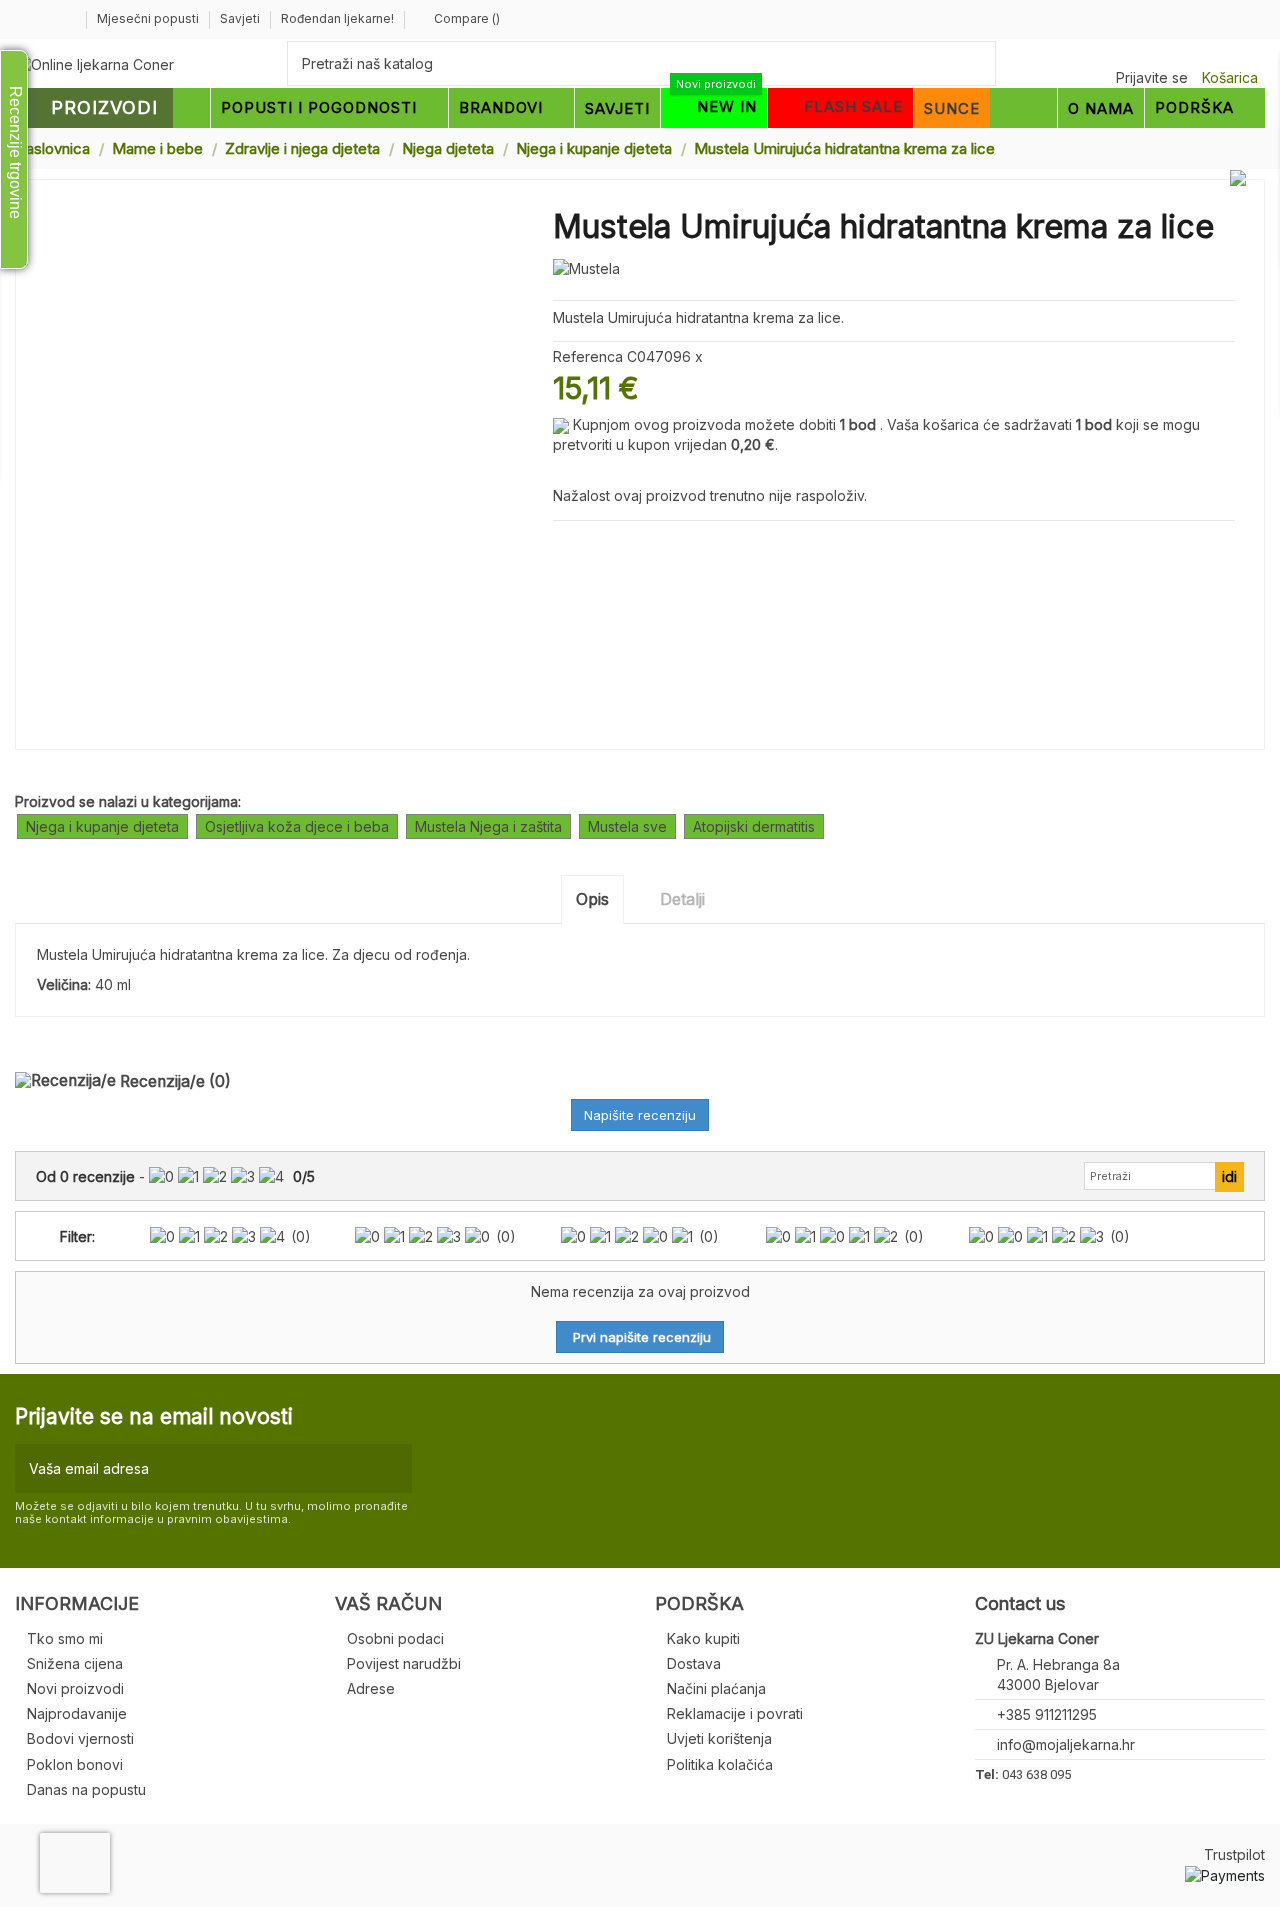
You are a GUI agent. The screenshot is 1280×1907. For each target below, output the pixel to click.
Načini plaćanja (716, 1688)
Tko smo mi (65, 1638)
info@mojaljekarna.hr (1066, 1744)
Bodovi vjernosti (80, 1738)
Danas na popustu (86, 1789)
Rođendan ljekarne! (337, 18)
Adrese (371, 1688)
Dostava (694, 1663)
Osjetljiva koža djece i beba (297, 826)
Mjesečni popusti (149, 18)
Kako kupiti (703, 1638)
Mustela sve (627, 826)
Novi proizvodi (75, 1688)
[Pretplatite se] (392, 1468)
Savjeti (241, 18)
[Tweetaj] (586, 544)
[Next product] (1257, 147)
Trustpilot (1234, 1854)
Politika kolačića (720, 1764)
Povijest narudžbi (404, 1663)
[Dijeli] (563, 544)
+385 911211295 (1047, 1714)
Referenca (588, 356)
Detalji (682, 899)
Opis (592, 899)
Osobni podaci (395, 1638)
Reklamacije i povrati (735, 1713)
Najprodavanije (77, 1713)
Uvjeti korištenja (719, 1738)
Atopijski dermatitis (754, 826)
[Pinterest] (609, 544)
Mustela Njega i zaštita (488, 826)
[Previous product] (1238, 147)
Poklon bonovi (75, 1764)
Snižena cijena (75, 1663)
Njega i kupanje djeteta (102, 826)
